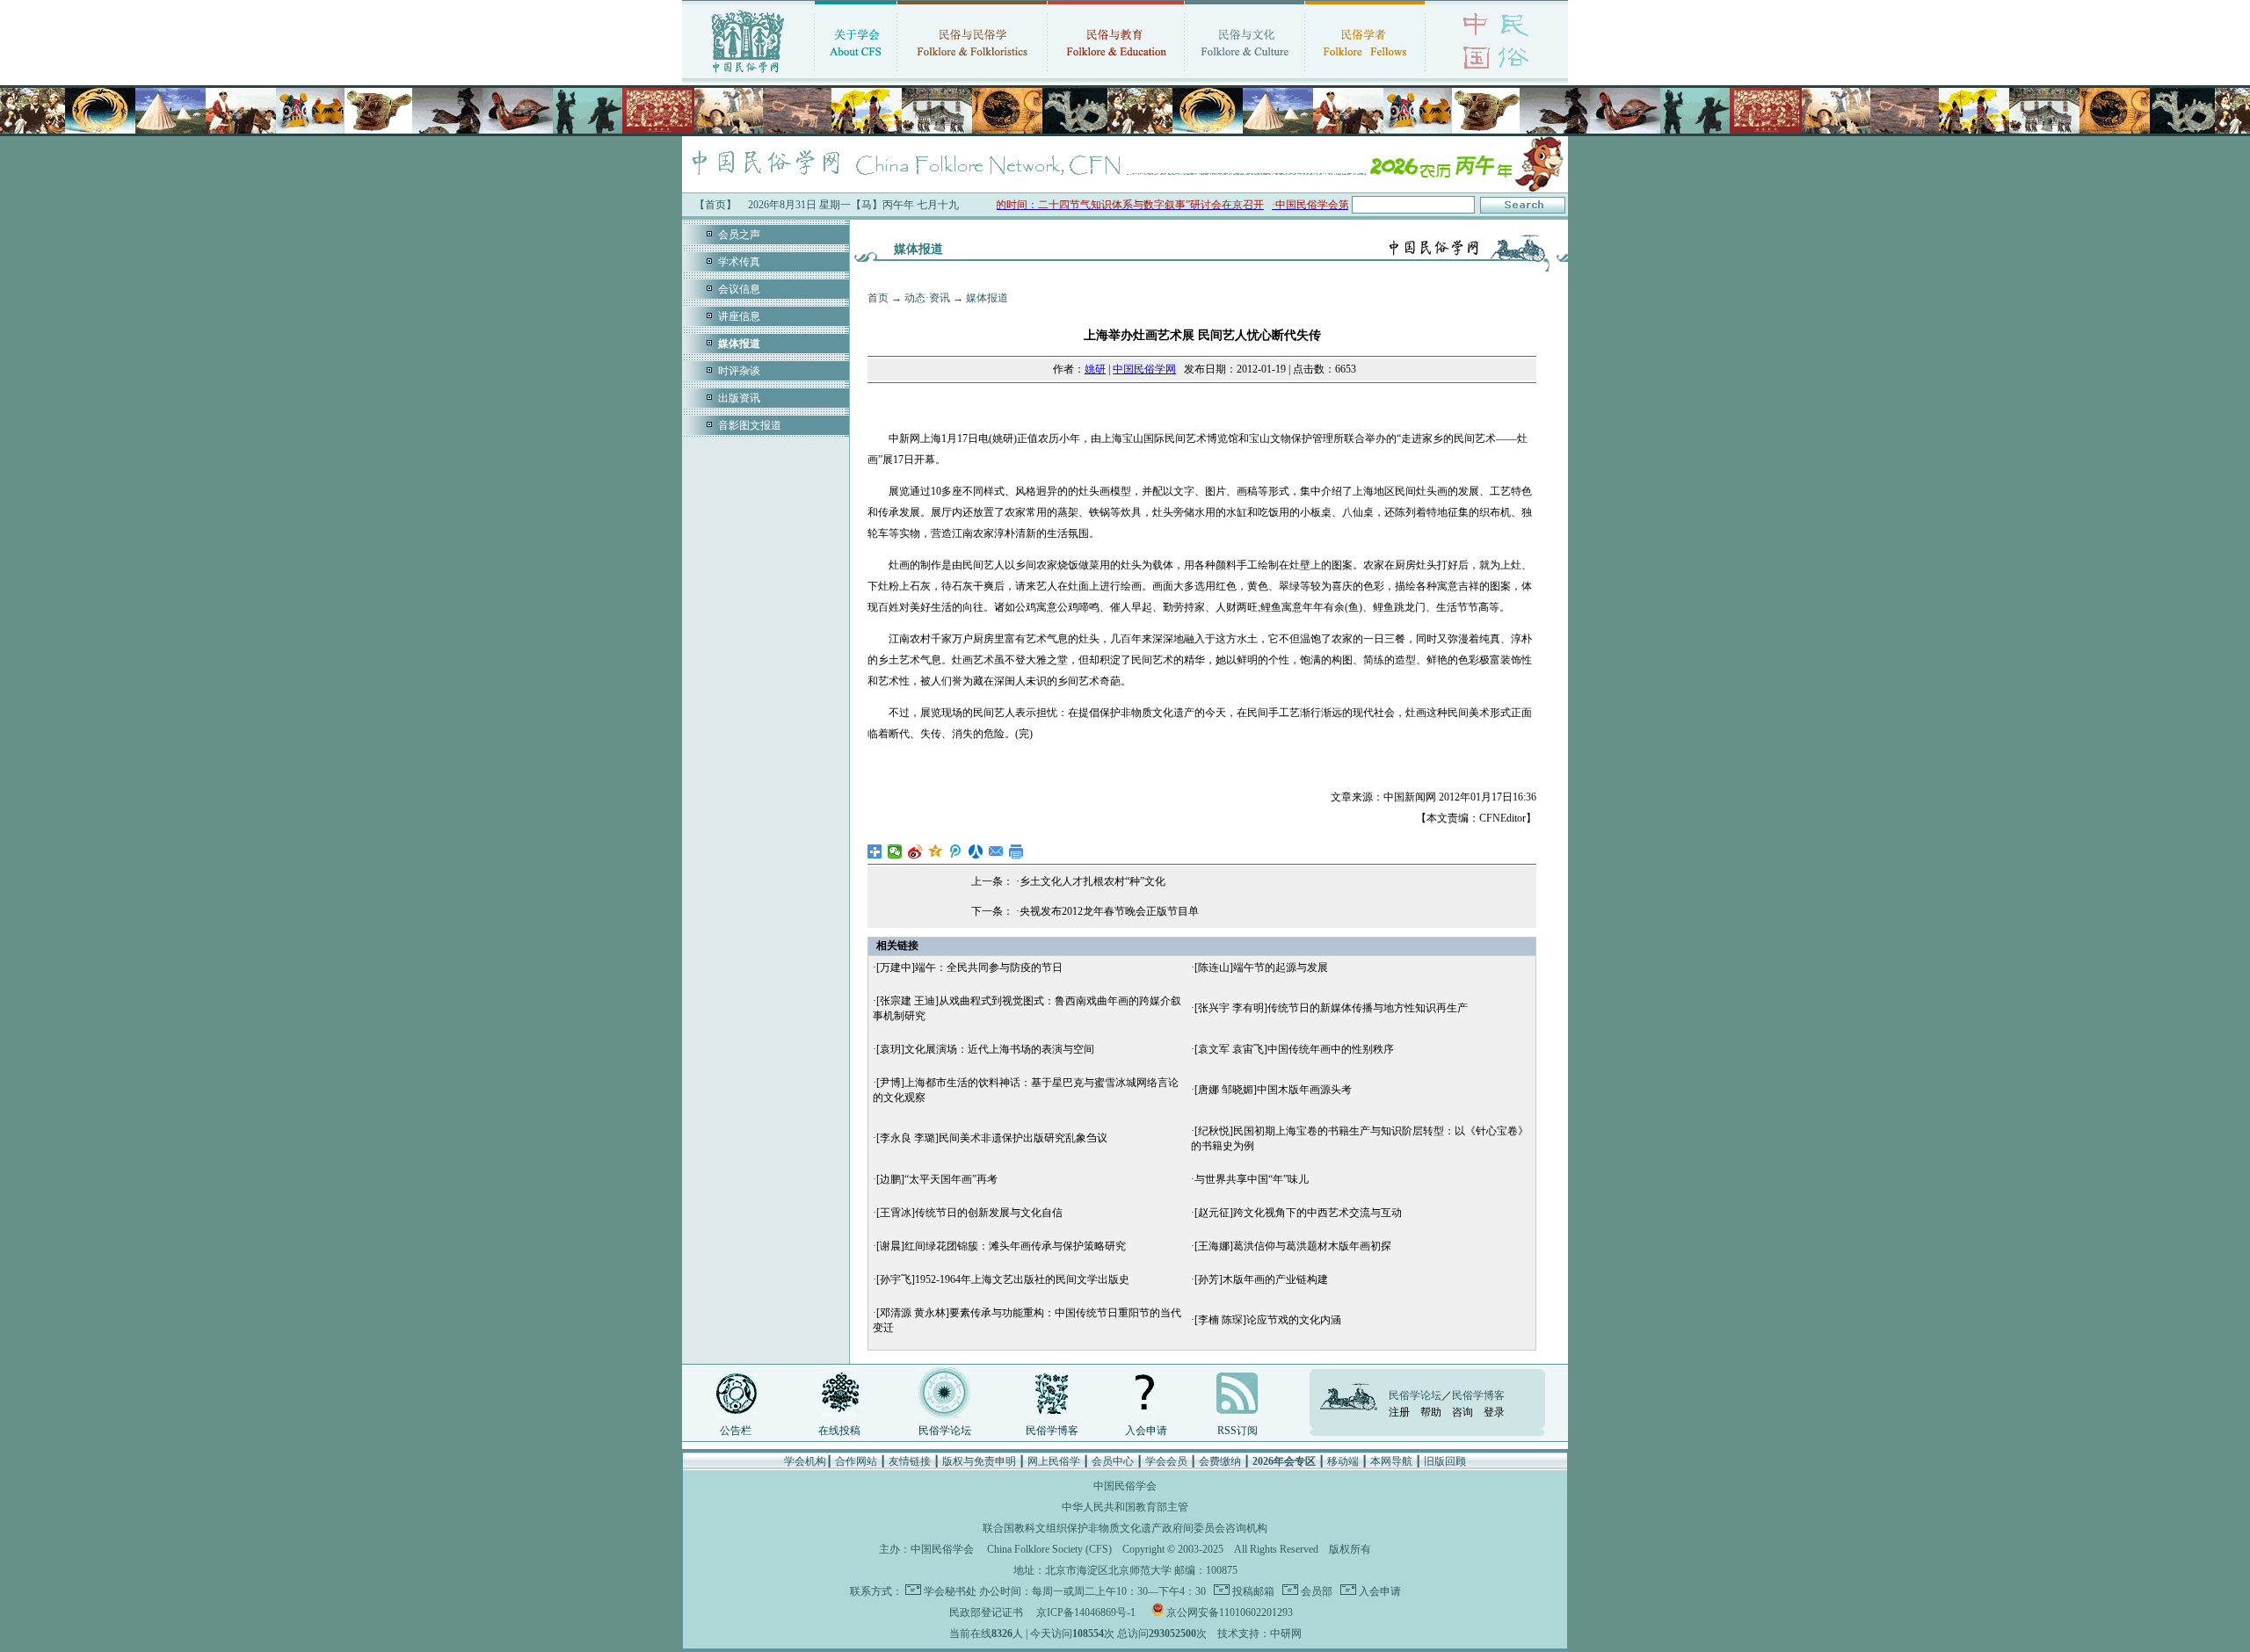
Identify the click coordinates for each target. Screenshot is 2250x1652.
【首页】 (715, 205)
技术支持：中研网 (1259, 1634)
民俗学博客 (1052, 1431)
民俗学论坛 (945, 1431)
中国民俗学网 (1144, 369)
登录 (1494, 1412)
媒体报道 (987, 298)
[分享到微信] (895, 851)
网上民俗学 (1054, 1461)
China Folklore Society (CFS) (1049, 1549)
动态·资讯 (927, 298)
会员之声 (739, 235)
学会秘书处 (950, 1591)
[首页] (748, 75)
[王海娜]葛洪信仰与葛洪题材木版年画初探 (1293, 1246)
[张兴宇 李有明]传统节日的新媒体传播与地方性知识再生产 (1331, 1008)
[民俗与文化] (1245, 75)
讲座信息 (739, 316)
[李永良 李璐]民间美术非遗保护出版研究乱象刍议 (992, 1138)
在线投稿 (839, 1431)
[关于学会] (856, 75)
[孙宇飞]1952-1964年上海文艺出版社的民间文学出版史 (1003, 1279)
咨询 (1462, 1412)
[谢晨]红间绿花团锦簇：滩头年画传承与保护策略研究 (1001, 1246)
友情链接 (910, 1461)
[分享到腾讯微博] (956, 851)
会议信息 (739, 289)
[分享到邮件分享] (996, 851)
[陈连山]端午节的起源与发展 (1261, 967)
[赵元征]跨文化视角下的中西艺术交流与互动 (1298, 1213)
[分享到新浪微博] (915, 851)
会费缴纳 (1220, 1461)
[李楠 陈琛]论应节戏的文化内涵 (1268, 1320)
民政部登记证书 (986, 1612)
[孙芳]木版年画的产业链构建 (1261, 1279)
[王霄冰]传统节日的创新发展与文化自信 (969, 1213)
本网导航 (1391, 1461)
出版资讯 (739, 398)
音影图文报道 (750, 425)
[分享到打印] (1016, 851)
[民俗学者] (1365, 75)
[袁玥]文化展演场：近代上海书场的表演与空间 (985, 1049)
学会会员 (1166, 1461)
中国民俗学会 (942, 1549)
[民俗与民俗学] (972, 75)
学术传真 (739, 262)
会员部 (1315, 1591)
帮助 (1431, 1412)
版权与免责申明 (979, 1461)
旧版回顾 (1445, 1461)
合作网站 (856, 1461)
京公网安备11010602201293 (1230, 1612)
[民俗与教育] (1116, 75)
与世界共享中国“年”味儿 (1252, 1179)
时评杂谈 (739, 371)
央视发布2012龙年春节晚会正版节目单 (1109, 911)
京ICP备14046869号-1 (1086, 1612)
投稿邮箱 (1252, 1591)
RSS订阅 (1237, 1431)
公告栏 (736, 1431)
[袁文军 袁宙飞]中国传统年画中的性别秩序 (1294, 1049)
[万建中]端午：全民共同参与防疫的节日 (969, 967)
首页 (878, 298)
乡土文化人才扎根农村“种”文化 (1092, 881)
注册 (1399, 1412)
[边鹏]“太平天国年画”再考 (937, 1179)
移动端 (1343, 1461)
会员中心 (1113, 1461)
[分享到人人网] (976, 851)
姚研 (1095, 369)
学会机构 (805, 1461)
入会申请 (1146, 1431)
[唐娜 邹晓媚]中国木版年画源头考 (1273, 1090)
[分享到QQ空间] (936, 851)
